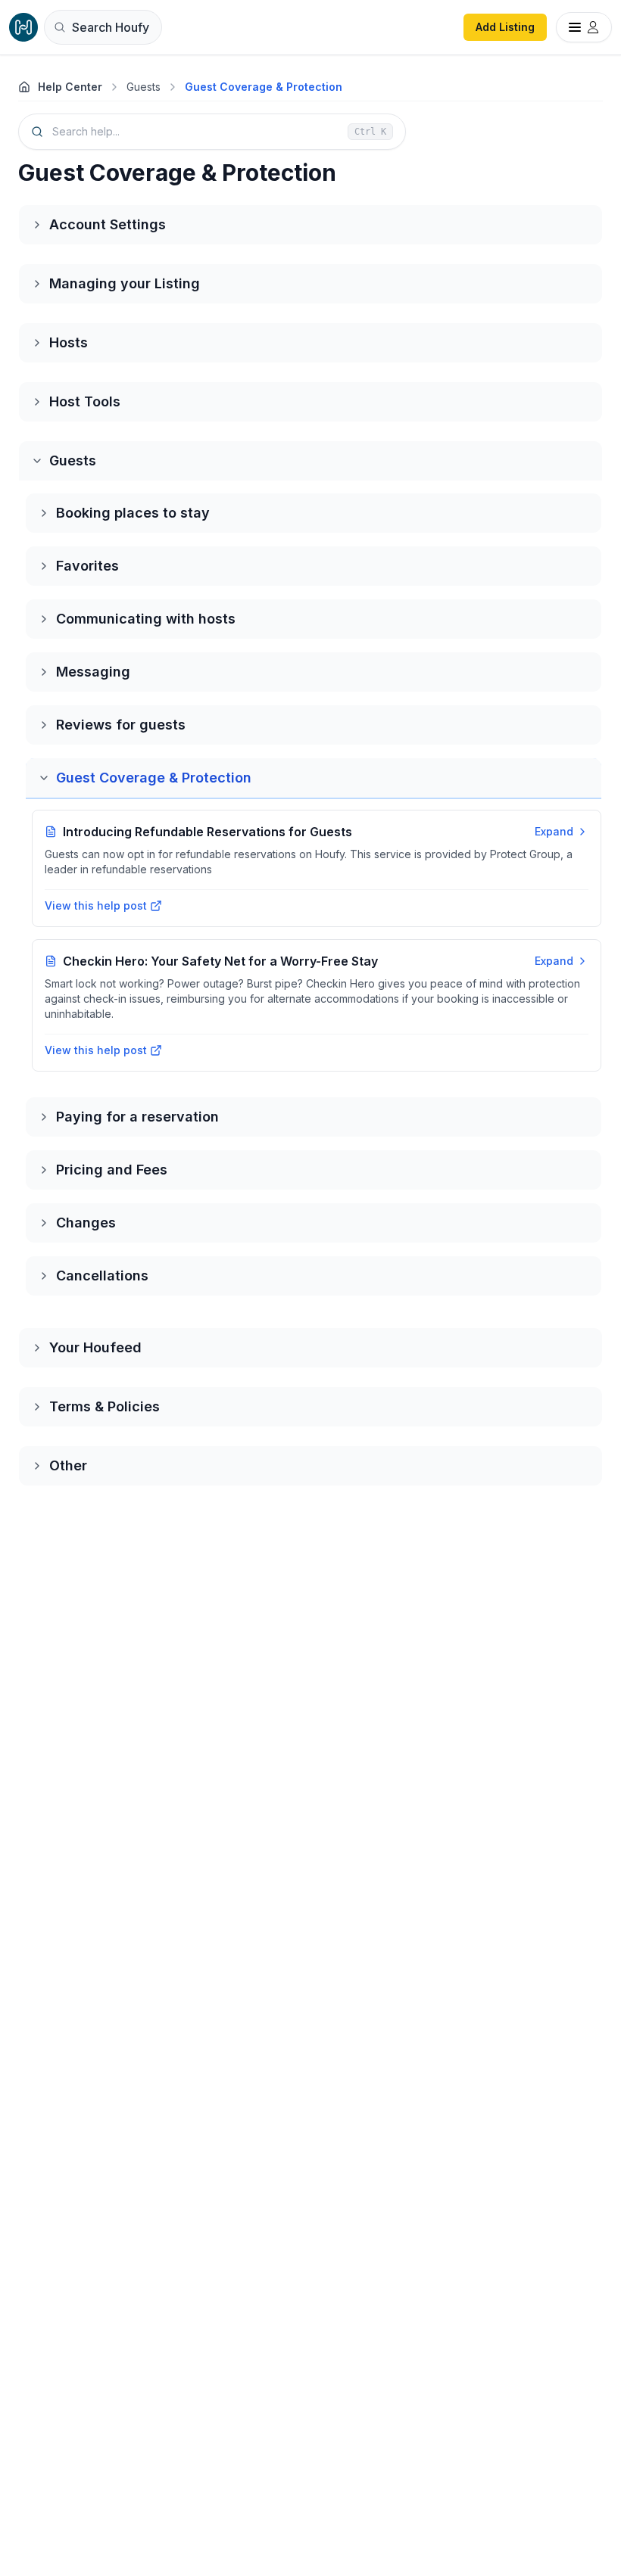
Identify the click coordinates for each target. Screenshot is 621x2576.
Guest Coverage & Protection (264, 87)
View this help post (96, 905)
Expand (554, 831)
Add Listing (505, 27)
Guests (144, 87)
